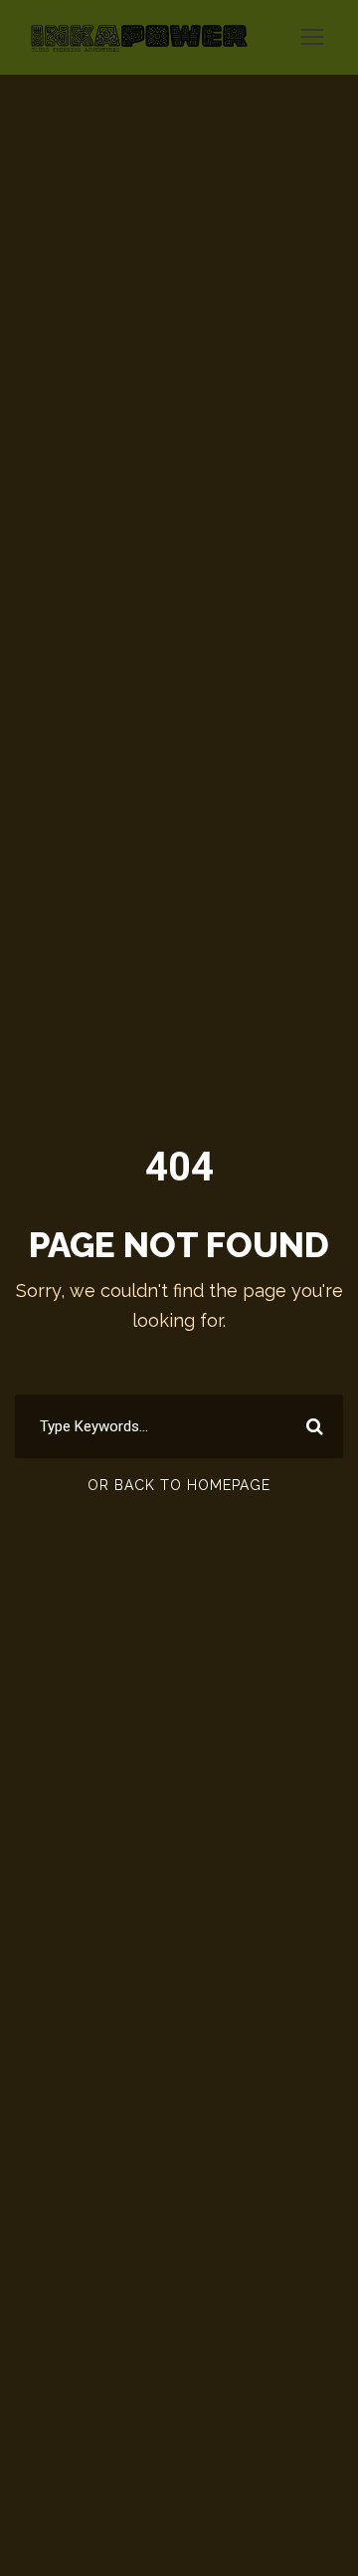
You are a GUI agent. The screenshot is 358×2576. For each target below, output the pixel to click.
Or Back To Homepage (179, 1485)
